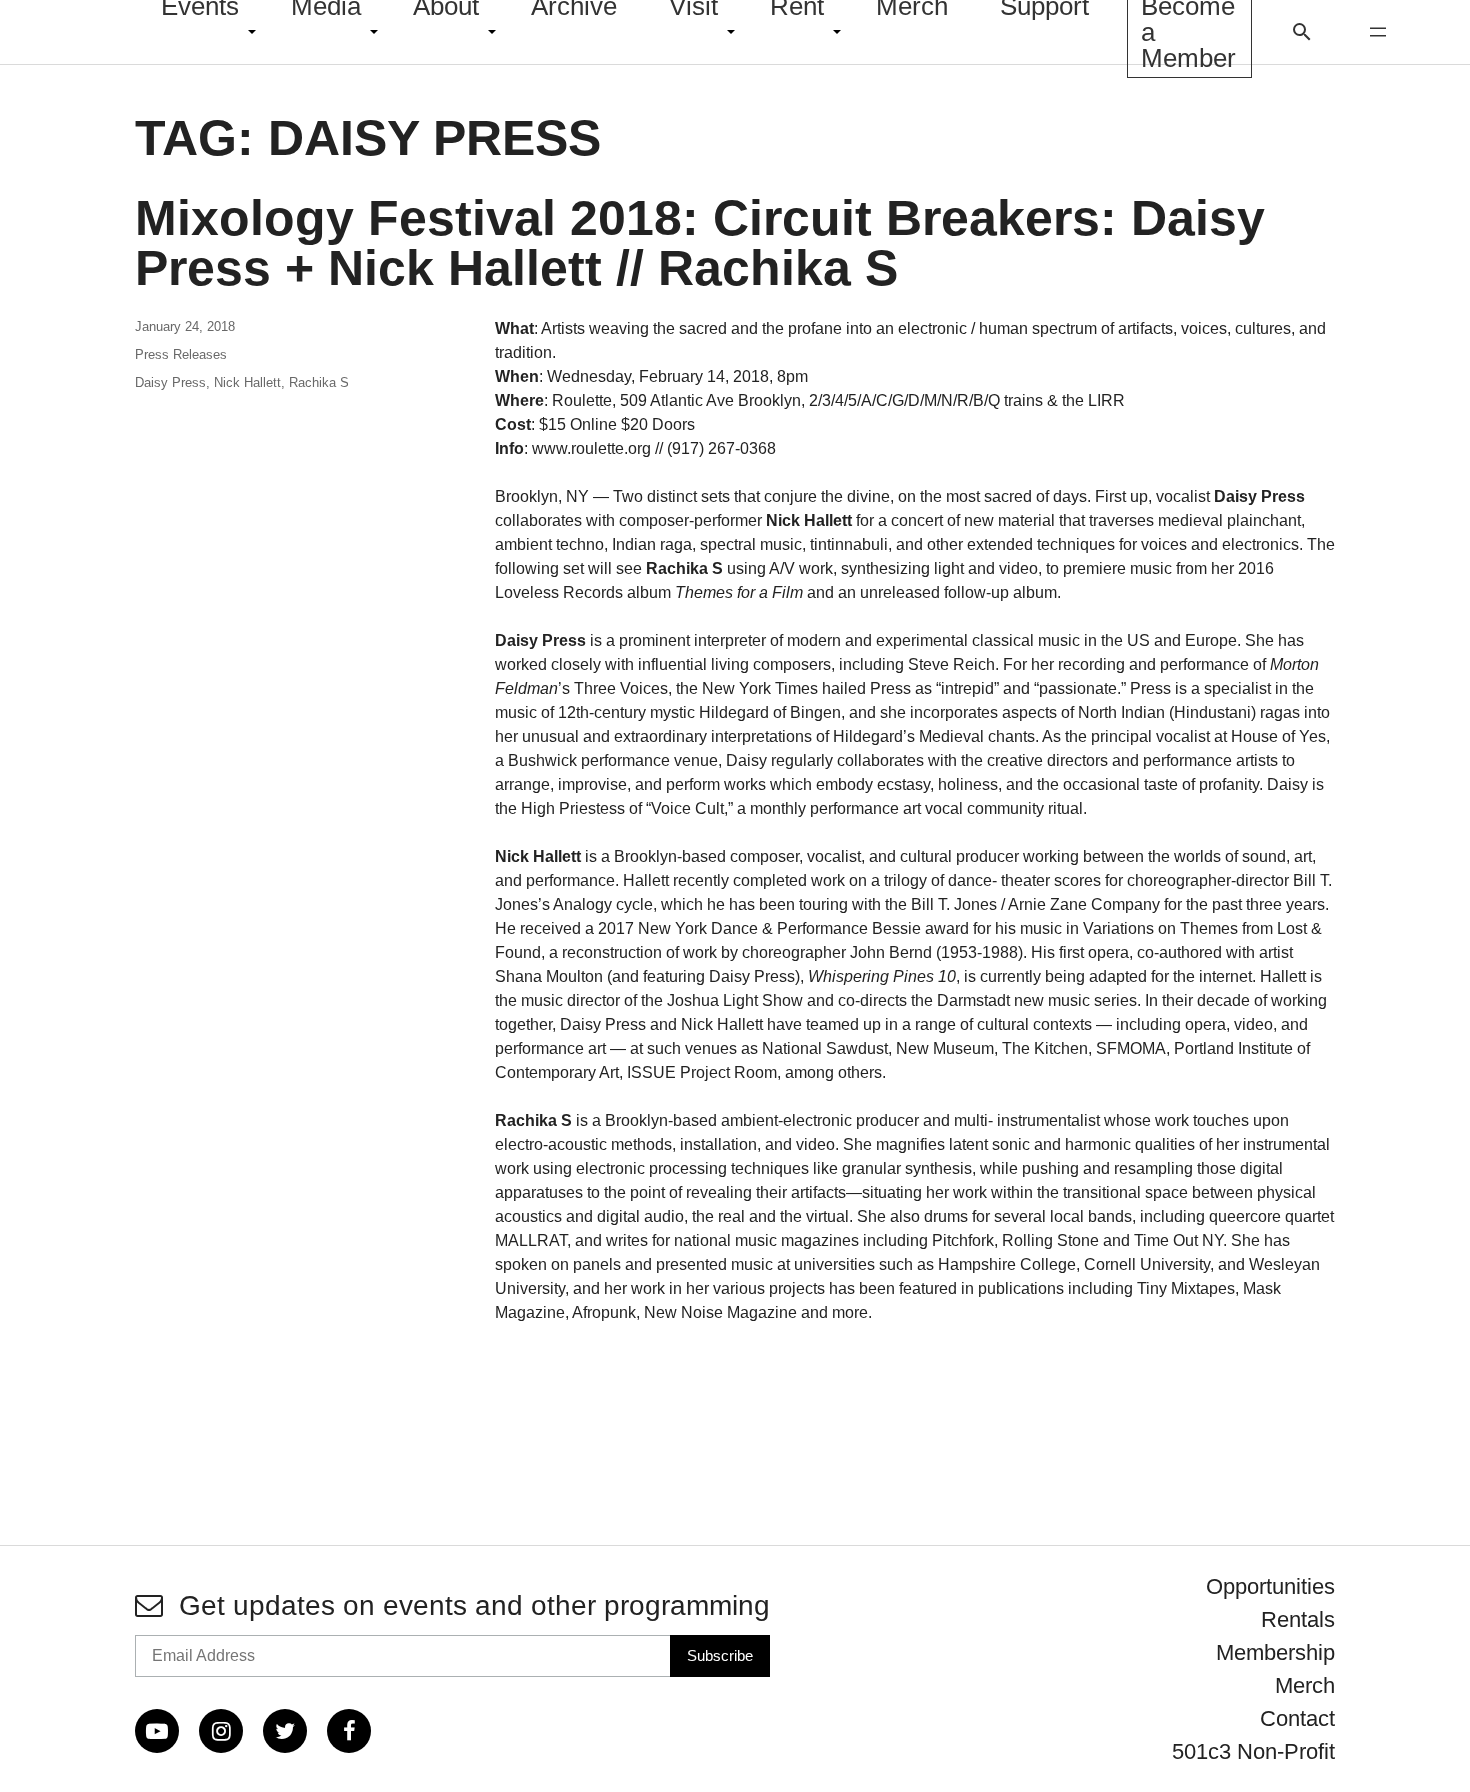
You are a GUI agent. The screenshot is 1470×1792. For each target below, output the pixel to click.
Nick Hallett (247, 382)
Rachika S (319, 382)
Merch (1305, 1685)
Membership (1275, 1652)
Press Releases (181, 354)
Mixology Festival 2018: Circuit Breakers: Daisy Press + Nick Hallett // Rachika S (700, 243)
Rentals (1298, 1619)
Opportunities (1270, 1586)
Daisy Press (170, 382)
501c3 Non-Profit (1253, 1751)
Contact (1297, 1718)
